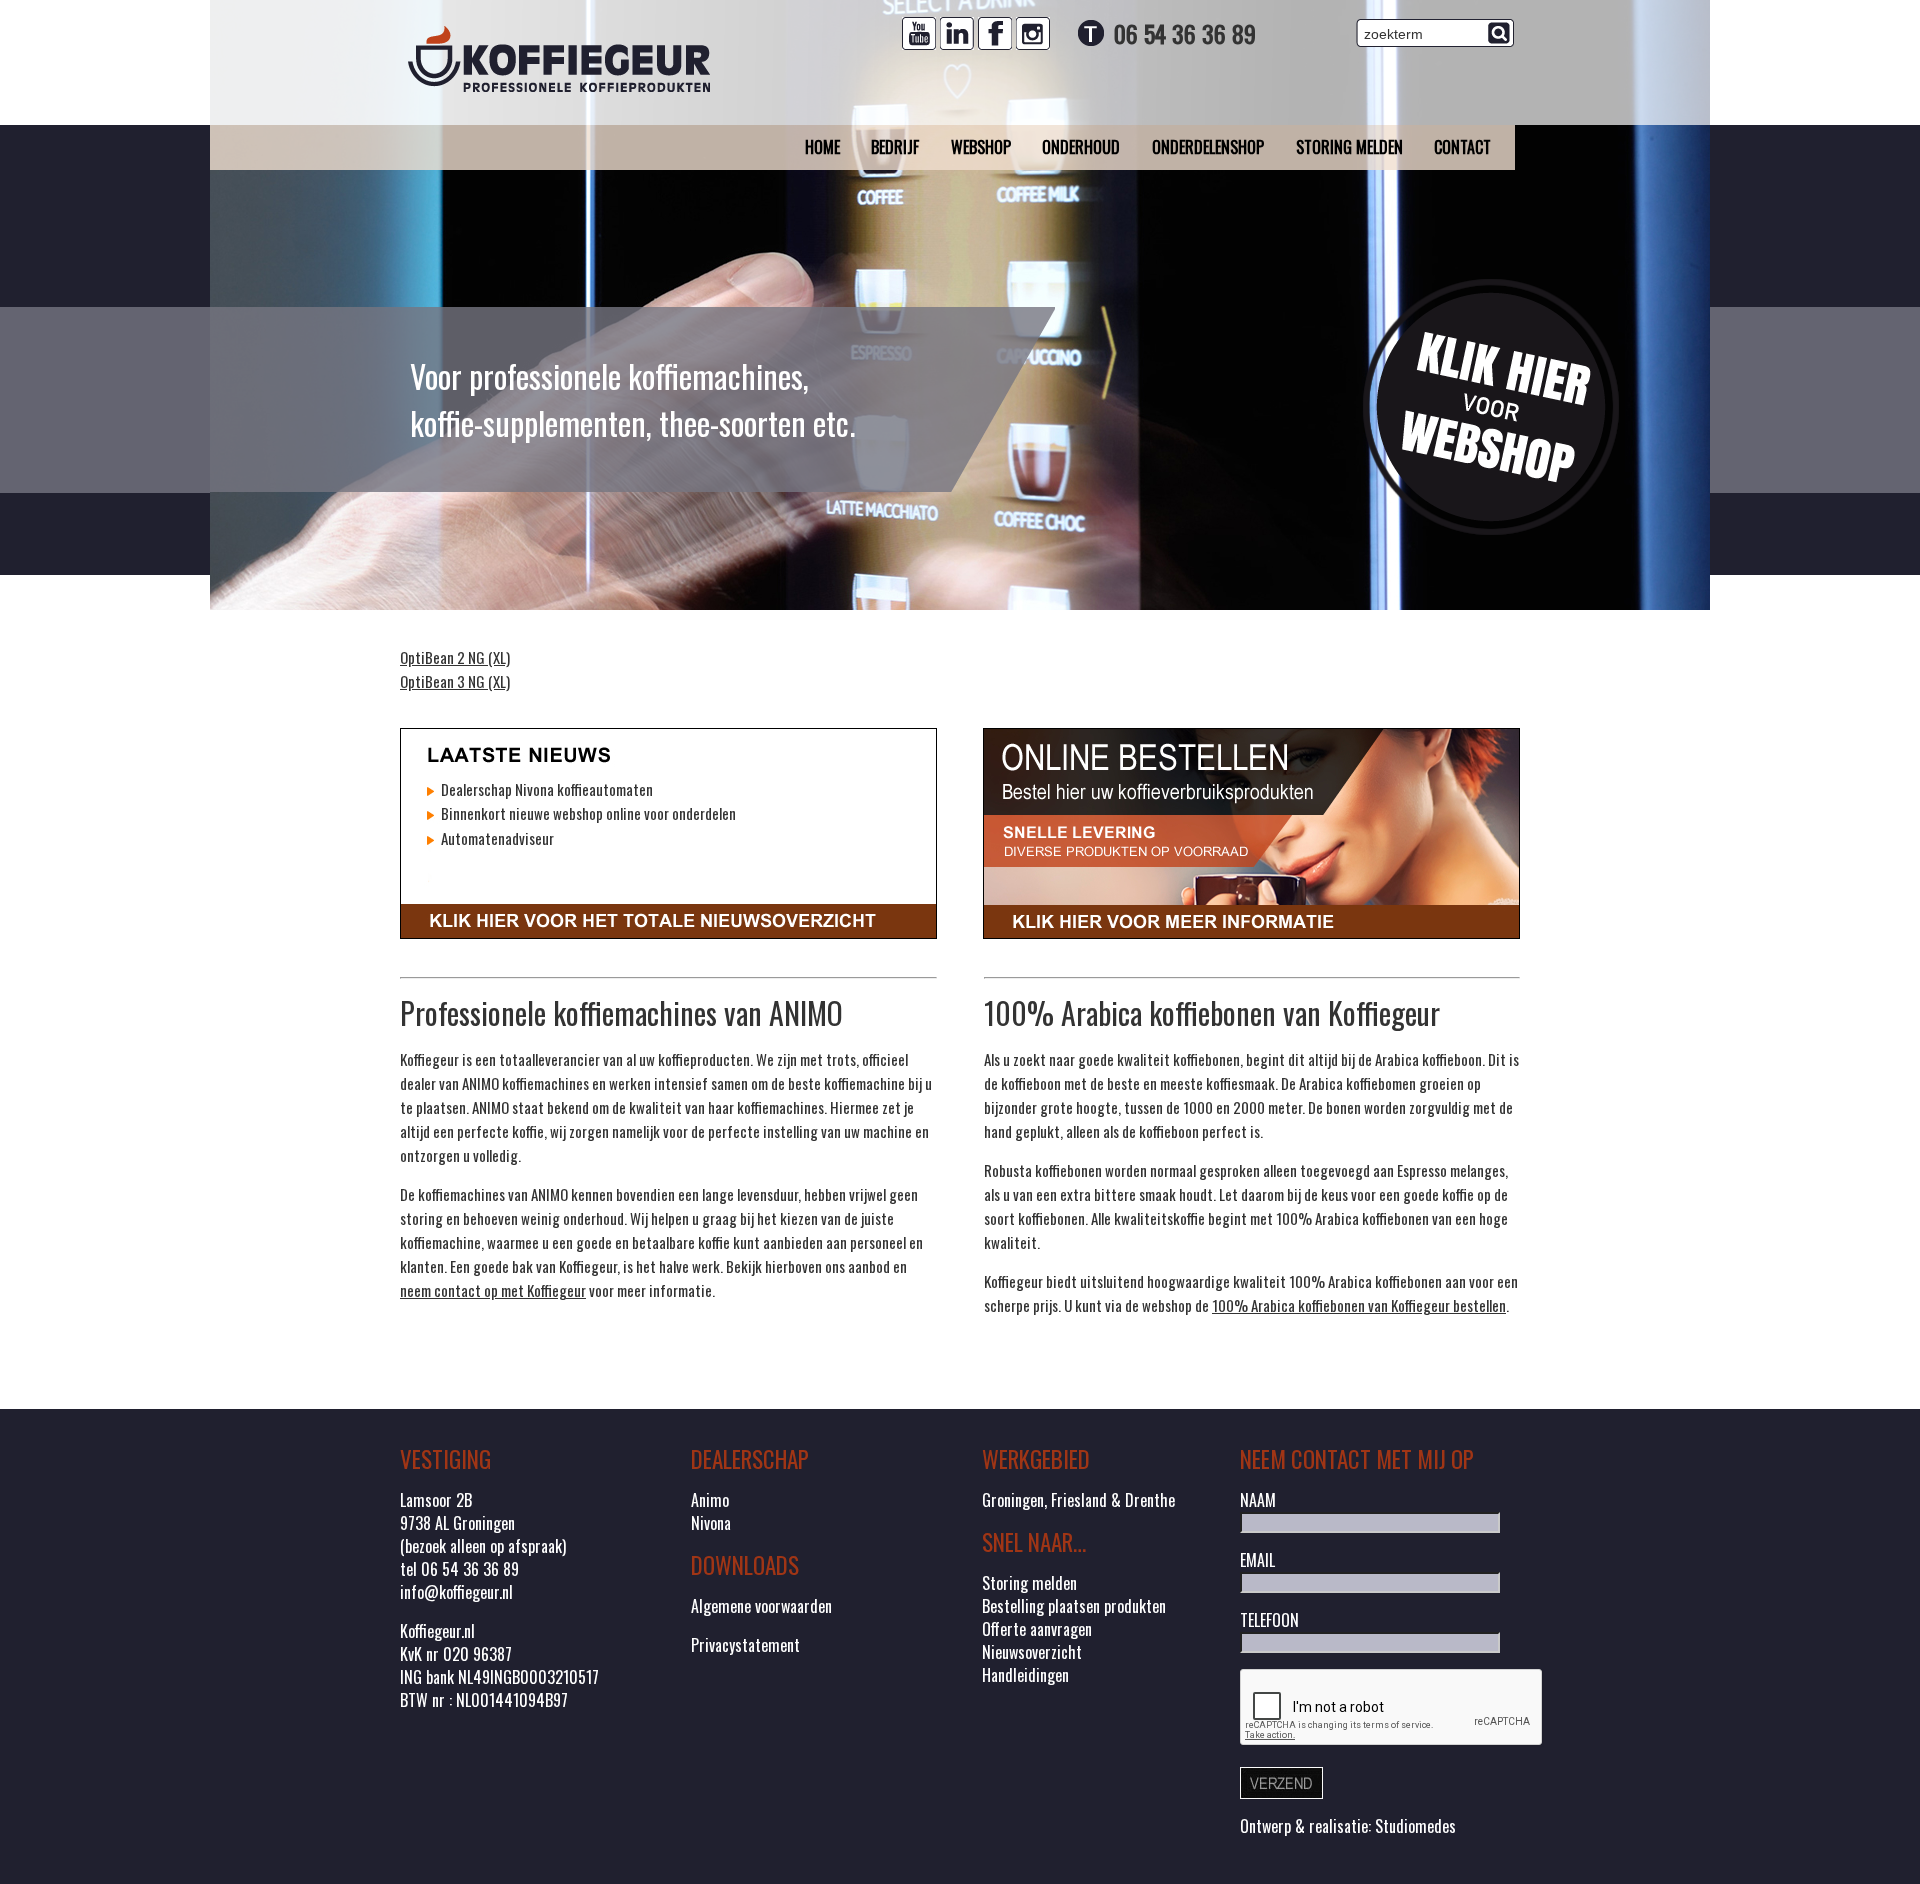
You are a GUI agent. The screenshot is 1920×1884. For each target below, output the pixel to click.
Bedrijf (895, 147)
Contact (1462, 147)
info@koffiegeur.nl (456, 1592)
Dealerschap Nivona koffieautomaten (545, 789)
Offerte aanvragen (1037, 1629)
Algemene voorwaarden (761, 1606)
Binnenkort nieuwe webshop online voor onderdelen (587, 813)
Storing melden (1349, 147)
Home (822, 147)
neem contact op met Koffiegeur (493, 1290)
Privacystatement (745, 1645)
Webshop (981, 147)
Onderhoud (1081, 147)
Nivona (711, 1523)
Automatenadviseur (496, 838)
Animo (710, 1500)
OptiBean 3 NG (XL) (455, 681)
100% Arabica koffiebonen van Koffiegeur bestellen (1359, 1305)
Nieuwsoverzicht (1032, 1652)
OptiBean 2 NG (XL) (455, 657)
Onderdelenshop (1208, 147)
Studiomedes (1415, 1826)
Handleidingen (1025, 1675)
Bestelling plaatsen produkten (1074, 1606)
